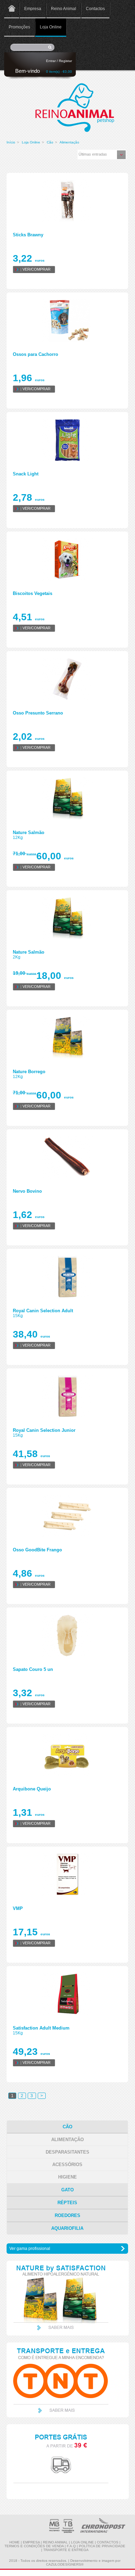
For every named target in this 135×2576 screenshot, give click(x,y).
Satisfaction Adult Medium (41, 2028)
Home (12, 9)
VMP (18, 1908)
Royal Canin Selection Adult (43, 1311)
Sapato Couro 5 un (33, 1669)
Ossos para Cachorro (35, 354)
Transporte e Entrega (66, 2550)
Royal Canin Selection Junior (44, 1430)
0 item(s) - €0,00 (59, 72)
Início (11, 142)
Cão (50, 142)
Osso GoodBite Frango (37, 1550)
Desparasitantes (67, 2152)
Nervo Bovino (27, 1191)
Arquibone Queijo (32, 1789)
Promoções (19, 27)
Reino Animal (64, 9)
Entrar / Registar (59, 61)
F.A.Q (71, 2546)
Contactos (95, 9)
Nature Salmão (29, 833)
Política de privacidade (102, 2546)
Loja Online (51, 27)
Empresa (33, 9)
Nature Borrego (29, 1072)
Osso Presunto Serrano (38, 713)
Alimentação (69, 142)
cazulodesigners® (65, 2564)
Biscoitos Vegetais (33, 593)
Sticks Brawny (28, 235)
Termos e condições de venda (34, 2546)
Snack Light (26, 474)
